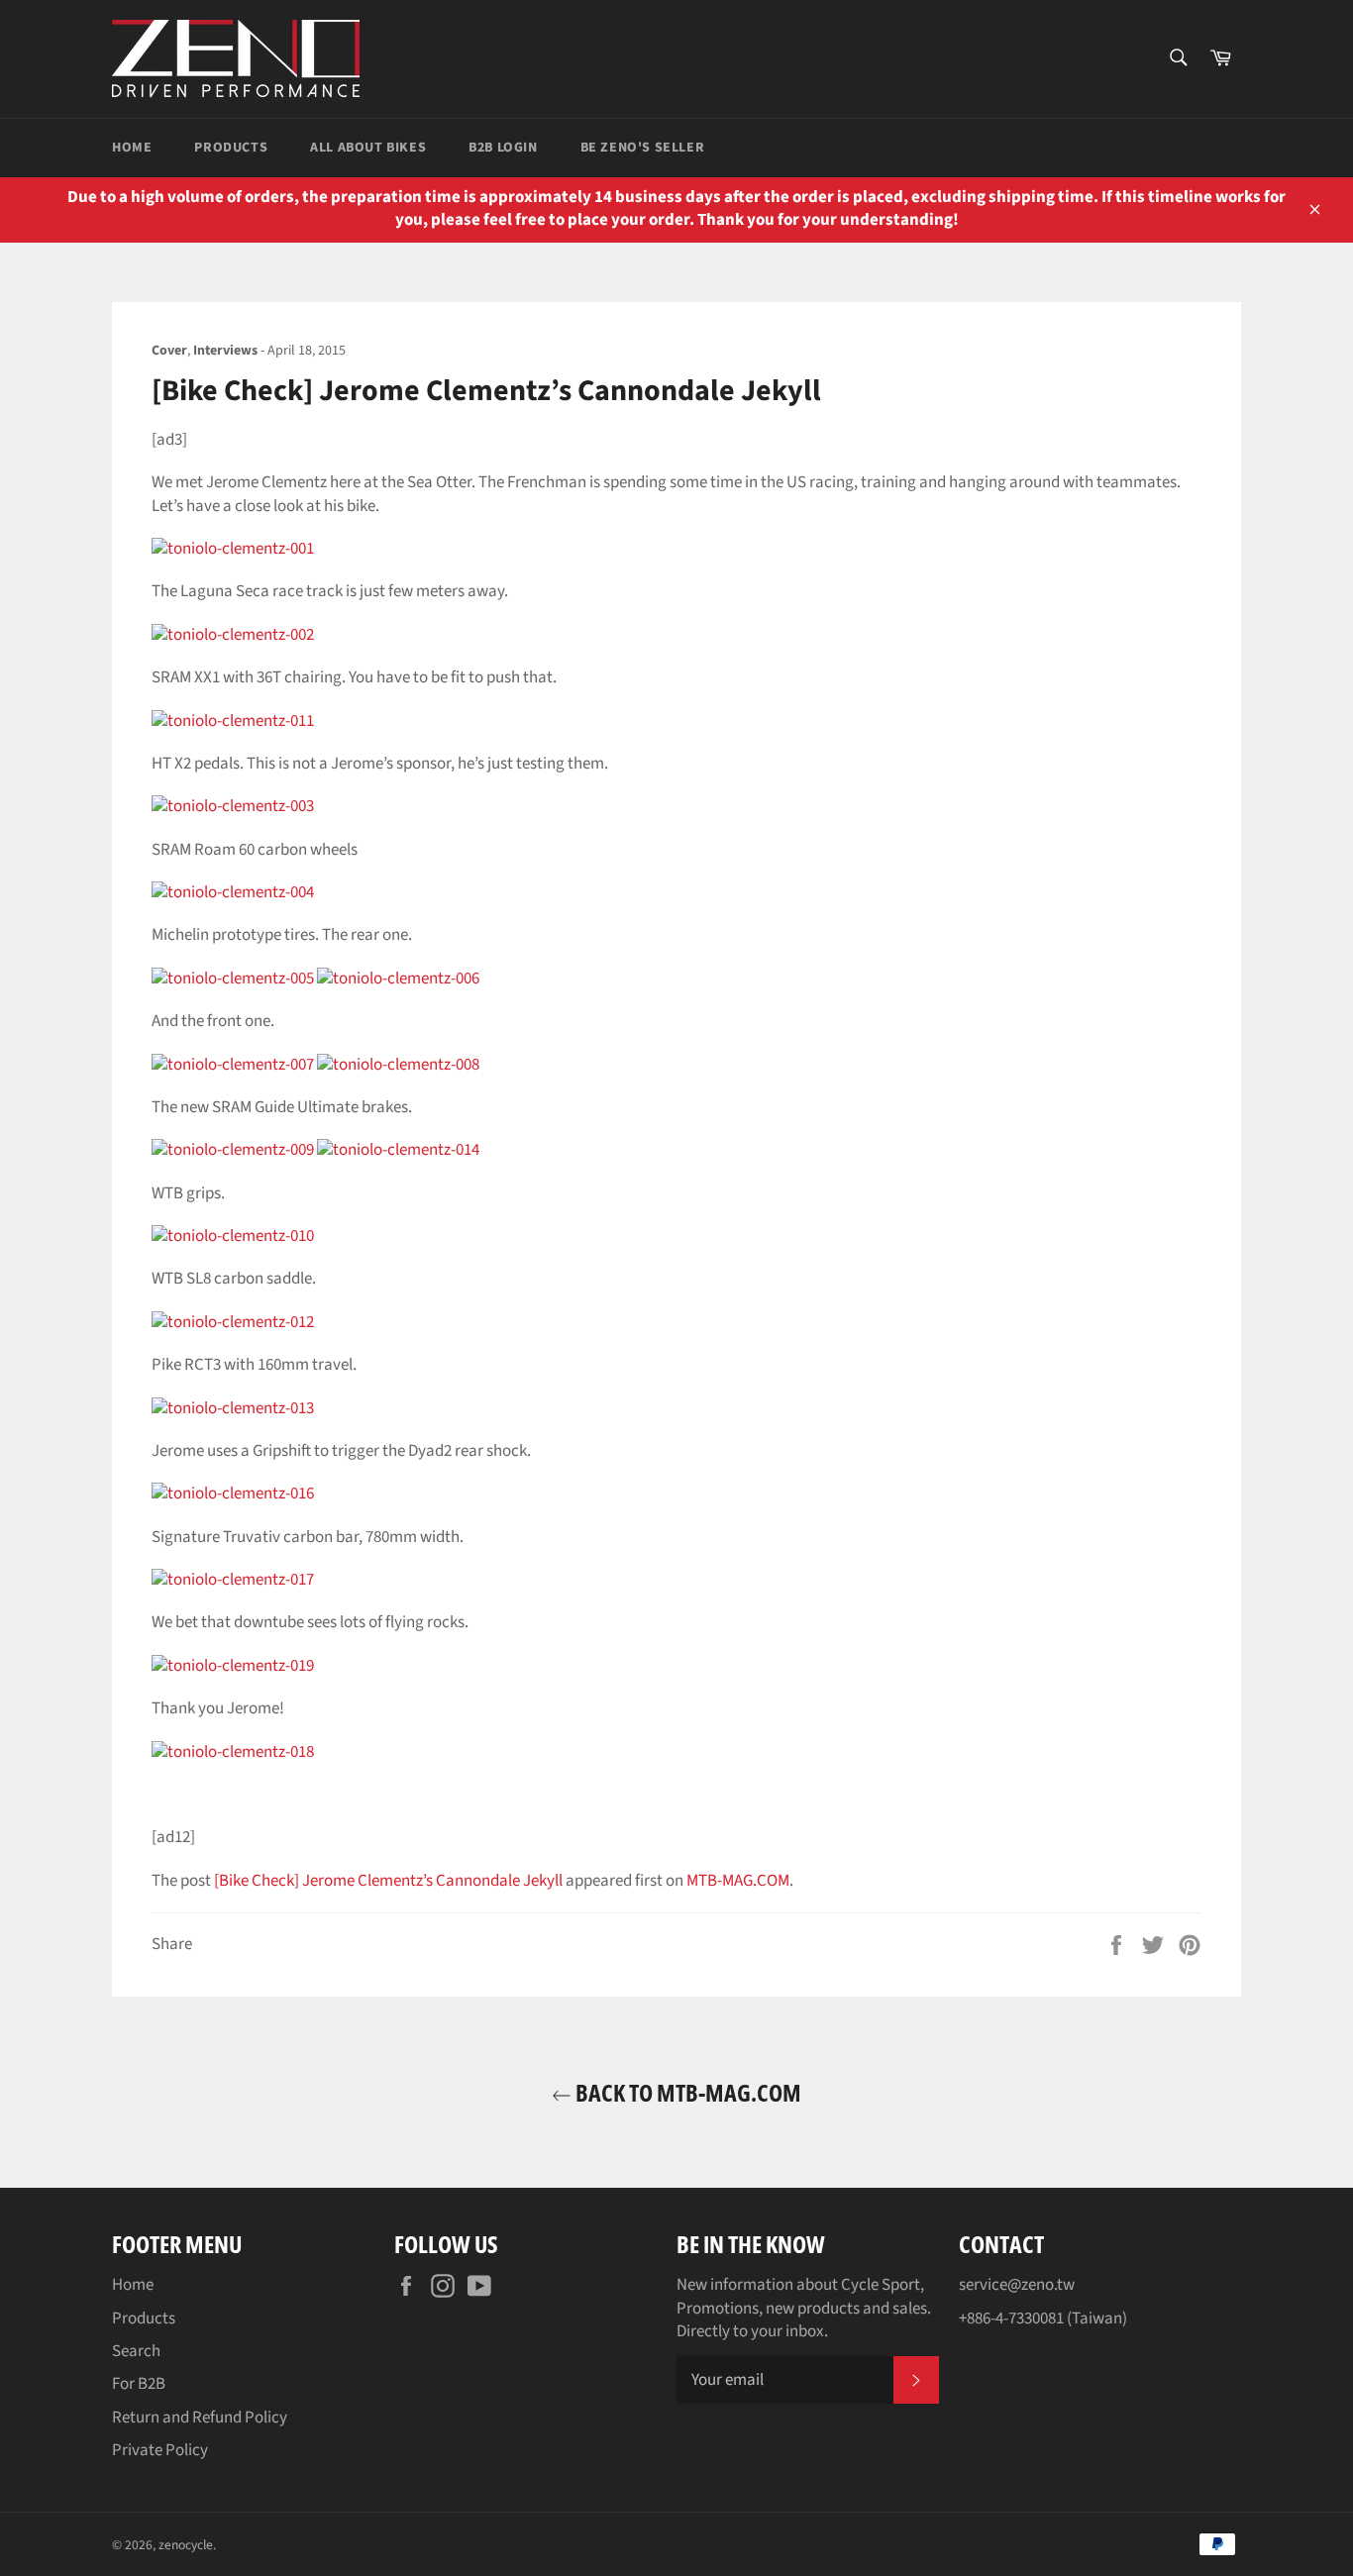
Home (132, 148)
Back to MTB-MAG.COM (686, 2092)
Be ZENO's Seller (643, 148)
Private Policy (160, 2450)
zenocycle (186, 2545)
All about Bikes (368, 148)
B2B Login (503, 148)
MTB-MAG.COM (738, 1881)
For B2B (139, 2384)
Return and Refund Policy (200, 2418)
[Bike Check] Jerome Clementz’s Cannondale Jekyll (388, 1881)
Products (231, 148)
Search (136, 2351)
